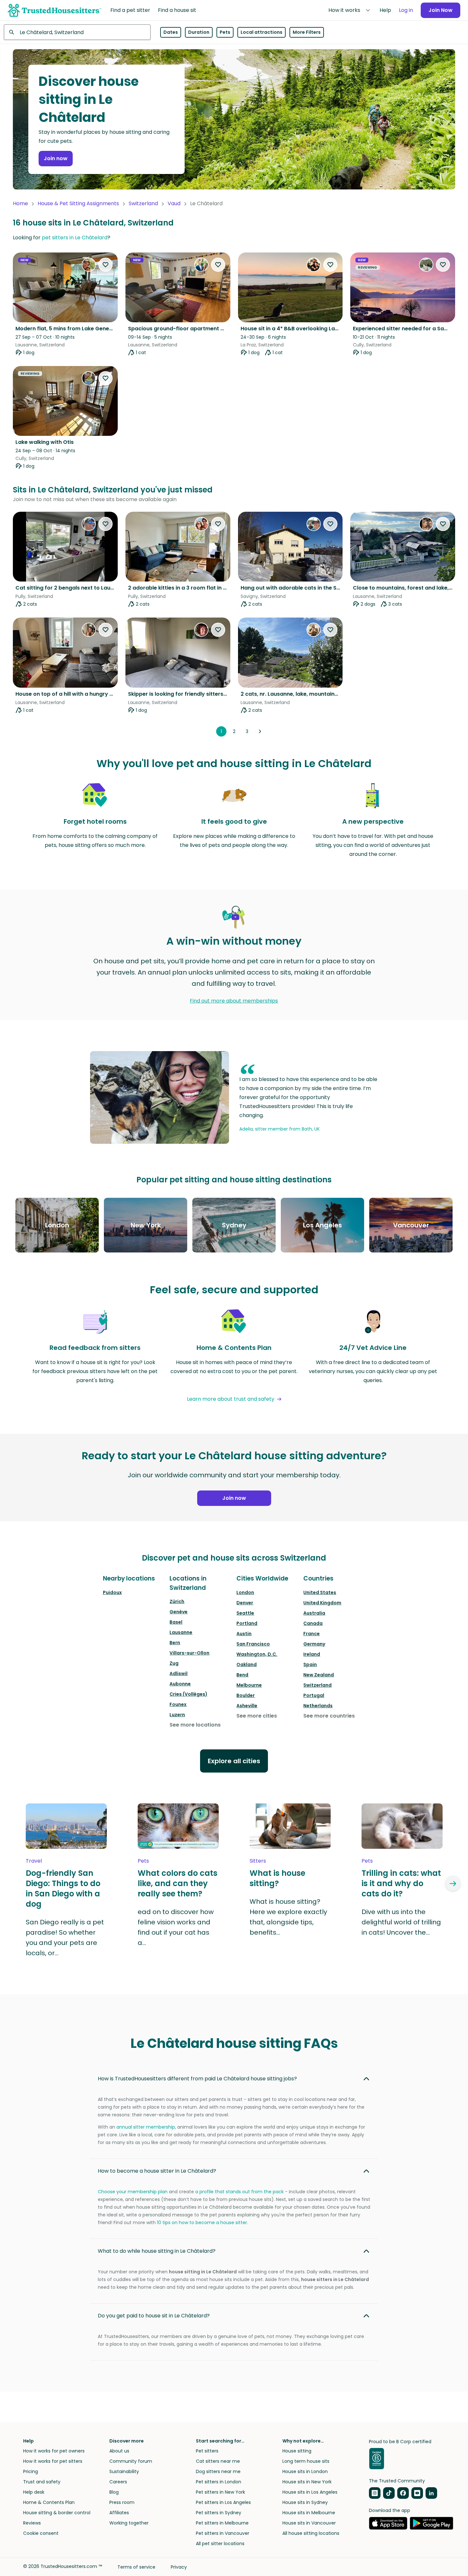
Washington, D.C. (257, 1654)
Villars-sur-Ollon (189, 1653)
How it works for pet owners (54, 2451)
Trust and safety (42, 2482)
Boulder (246, 1695)
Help (385, 10)
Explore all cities (234, 1761)
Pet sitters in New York (220, 2492)
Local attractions (262, 32)
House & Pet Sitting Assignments (78, 203)
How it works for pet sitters (53, 2461)
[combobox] (77, 32)
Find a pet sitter (130, 10)
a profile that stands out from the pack (239, 2192)
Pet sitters (207, 2451)
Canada (313, 1623)
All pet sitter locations (220, 2544)
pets (143, 1861)
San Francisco (253, 1644)
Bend (242, 1675)
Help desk (34, 2492)
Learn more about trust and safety (231, 1399)
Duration (199, 32)
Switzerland (143, 203)
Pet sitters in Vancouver (223, 2533)
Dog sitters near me (218, 2471)
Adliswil (179, 1673)
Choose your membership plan (133, 2192)
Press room (122, 2502)
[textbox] (77, 32)
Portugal (314, 1695)
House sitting (297, 2451)
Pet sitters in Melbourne (222, 2523)
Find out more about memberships (234, 1001)
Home (20, 203)
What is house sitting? (277, 1878)
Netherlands (318, 1706)
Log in (406, 10)
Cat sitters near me (218, 2461)
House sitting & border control (57, 2513)
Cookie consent (41, 2533)
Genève (179, 1612)
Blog (114, 2492)
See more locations (195, 1725)
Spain (310, 1664)
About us (119, 2451)
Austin (244, 1634)
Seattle (245, 1613)
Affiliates (119, 2513)
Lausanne (181, 1632)
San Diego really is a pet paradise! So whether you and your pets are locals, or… (65, 1938)
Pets (225, 32)
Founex (178, 1704)
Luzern (177, 1715)
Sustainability (124, 2471)
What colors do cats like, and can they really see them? (178, 1884)
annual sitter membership (146, 2127)
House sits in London (305, 2471)
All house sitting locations (311, 2533)
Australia (314, 1613)
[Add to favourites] (106, 265)
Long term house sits (306, 2461)
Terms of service (136, 2567)
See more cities (257, 1716)
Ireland (312, 1654)
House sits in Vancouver (309, 2523)
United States (320, 1592)
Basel (176, 1622)
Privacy (179, 2567)
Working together (129, 2523)
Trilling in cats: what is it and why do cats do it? (401, 1884)
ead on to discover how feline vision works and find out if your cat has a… (176, 1927)
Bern (175, 1643)
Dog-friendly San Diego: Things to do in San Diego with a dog (63, 1889)
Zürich (177, 1601)
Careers (118, 2482)
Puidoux (112, 1592)
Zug (174, 1663)
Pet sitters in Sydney (219, 2513)
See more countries (329, 1716)
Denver (245, 1603)
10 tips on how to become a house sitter (202, 2223)
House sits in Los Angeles (310, 2492)
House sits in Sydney (305, 2502)
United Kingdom (322, 1603)
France (312, 1634)
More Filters (307, 32)
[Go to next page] (260, 731)
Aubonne (180, 1684)
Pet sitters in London (219, 2482)
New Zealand (319, 1675)
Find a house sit (177, 10)
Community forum (131, 2461)
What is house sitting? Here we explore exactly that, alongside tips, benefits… (288, 1917)
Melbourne (249, 1685)
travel (34, 1861)
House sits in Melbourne (309, 2513)
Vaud (174, 203)
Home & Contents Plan (49, 2502)
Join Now (440, 10)
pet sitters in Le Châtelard (75, 238)
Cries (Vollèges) (188, 1694)
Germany (314, 1644)
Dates (171, 32)
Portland (247, 1623)
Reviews (32, 2523)
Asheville (247, 1706)
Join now (56, 158)
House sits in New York (307, 2482)
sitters (258, 1861)
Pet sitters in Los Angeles (223, 2502)
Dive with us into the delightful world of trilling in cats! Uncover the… (401, 1922)
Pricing (31, 2471)
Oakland (247, 1664)
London (245, 1592)
